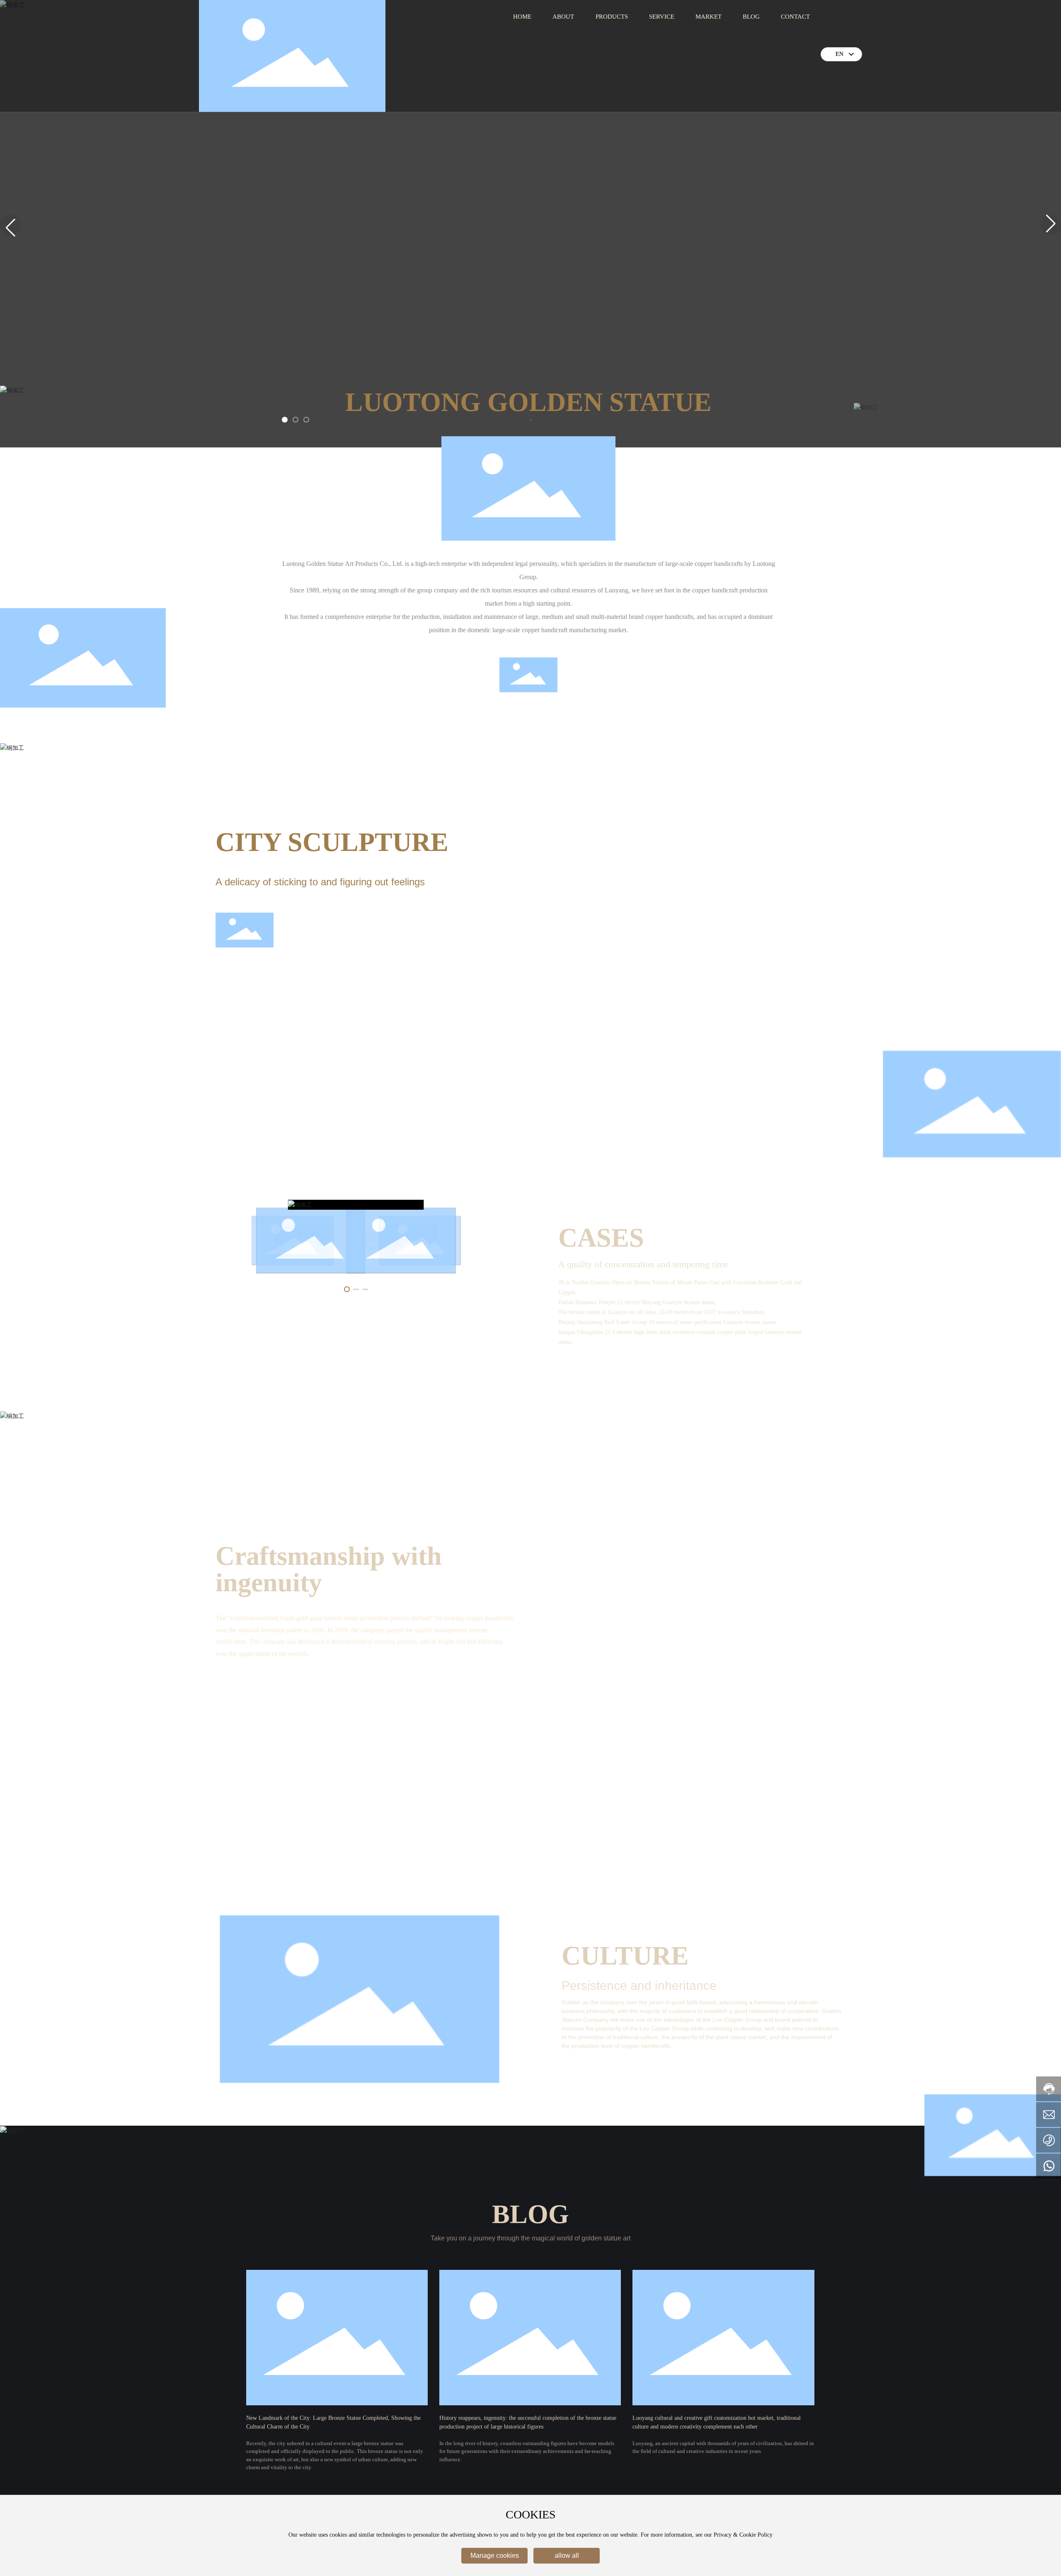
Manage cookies (495, 2555)
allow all (567, 2555)
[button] (285, 420)
